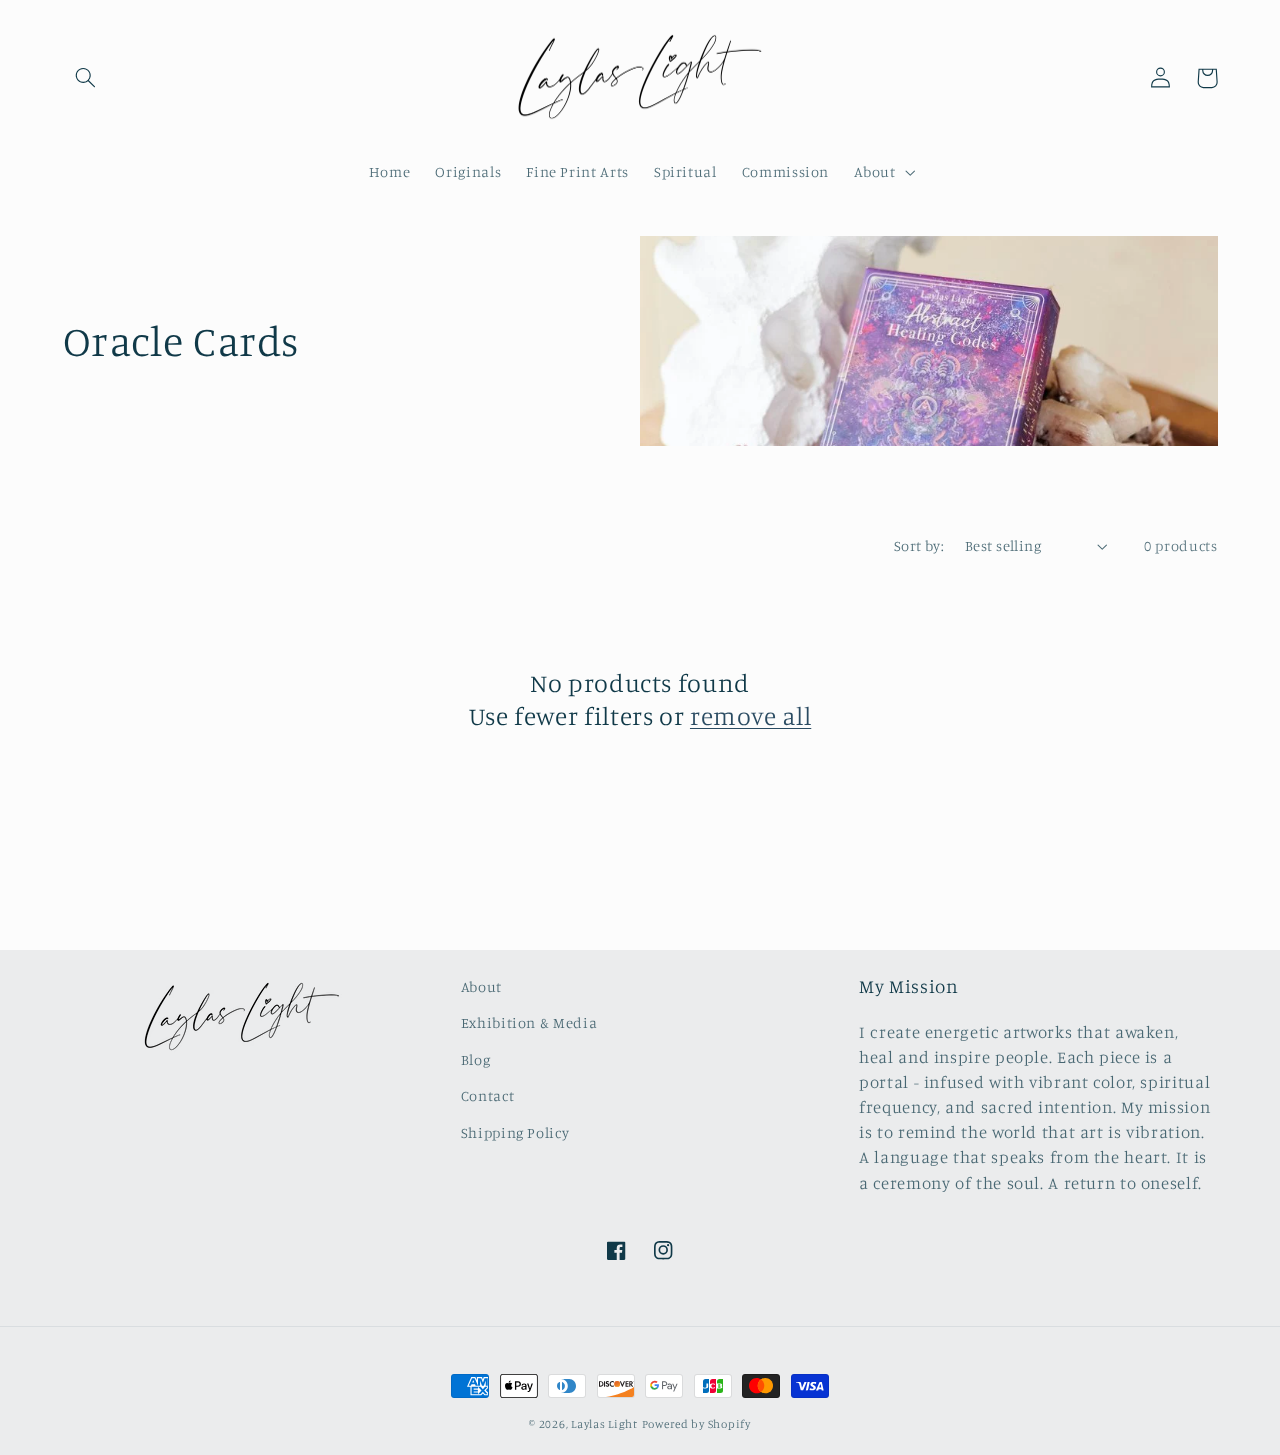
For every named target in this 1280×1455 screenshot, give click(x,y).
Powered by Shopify (696, 1424)
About (481, 986)
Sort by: (919, 545)
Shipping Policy (515, 1132)
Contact (487, 1095)
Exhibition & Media (529, 1022)
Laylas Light (604, 1424)
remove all (750, 715)
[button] (86, 78)
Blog (476, 1059)
